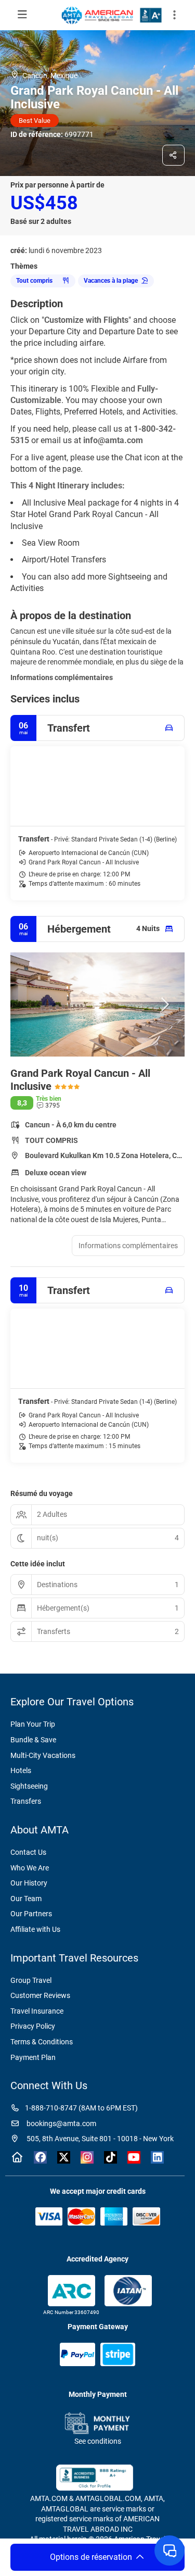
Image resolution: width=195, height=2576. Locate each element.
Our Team (26, 1899)
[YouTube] (134, 2157)
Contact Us (28, 1852)
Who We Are (30, 1868)
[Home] (17, 2157)
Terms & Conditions (42, 2042)
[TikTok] (110, 2157)
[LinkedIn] (157, 2157)
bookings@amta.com (61, 2123)
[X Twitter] (64, 2157)
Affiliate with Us (35, 1929)
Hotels (21, 1770)
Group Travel (31, 1980)
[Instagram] (87, 2157)
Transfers (26, 1801)
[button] (174, 15)
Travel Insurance (37, 2011)
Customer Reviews (40, 1995)
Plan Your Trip (33, 1724)
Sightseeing (29, 1786)
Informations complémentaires (62, 677)
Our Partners (31, 1914)
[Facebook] (40, 2157)
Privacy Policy (33, 2026)
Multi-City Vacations (43, 1755)
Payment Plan (33, 2057)
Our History (29, 1883)
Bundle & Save (33, 1740)
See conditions (98, 2441)
